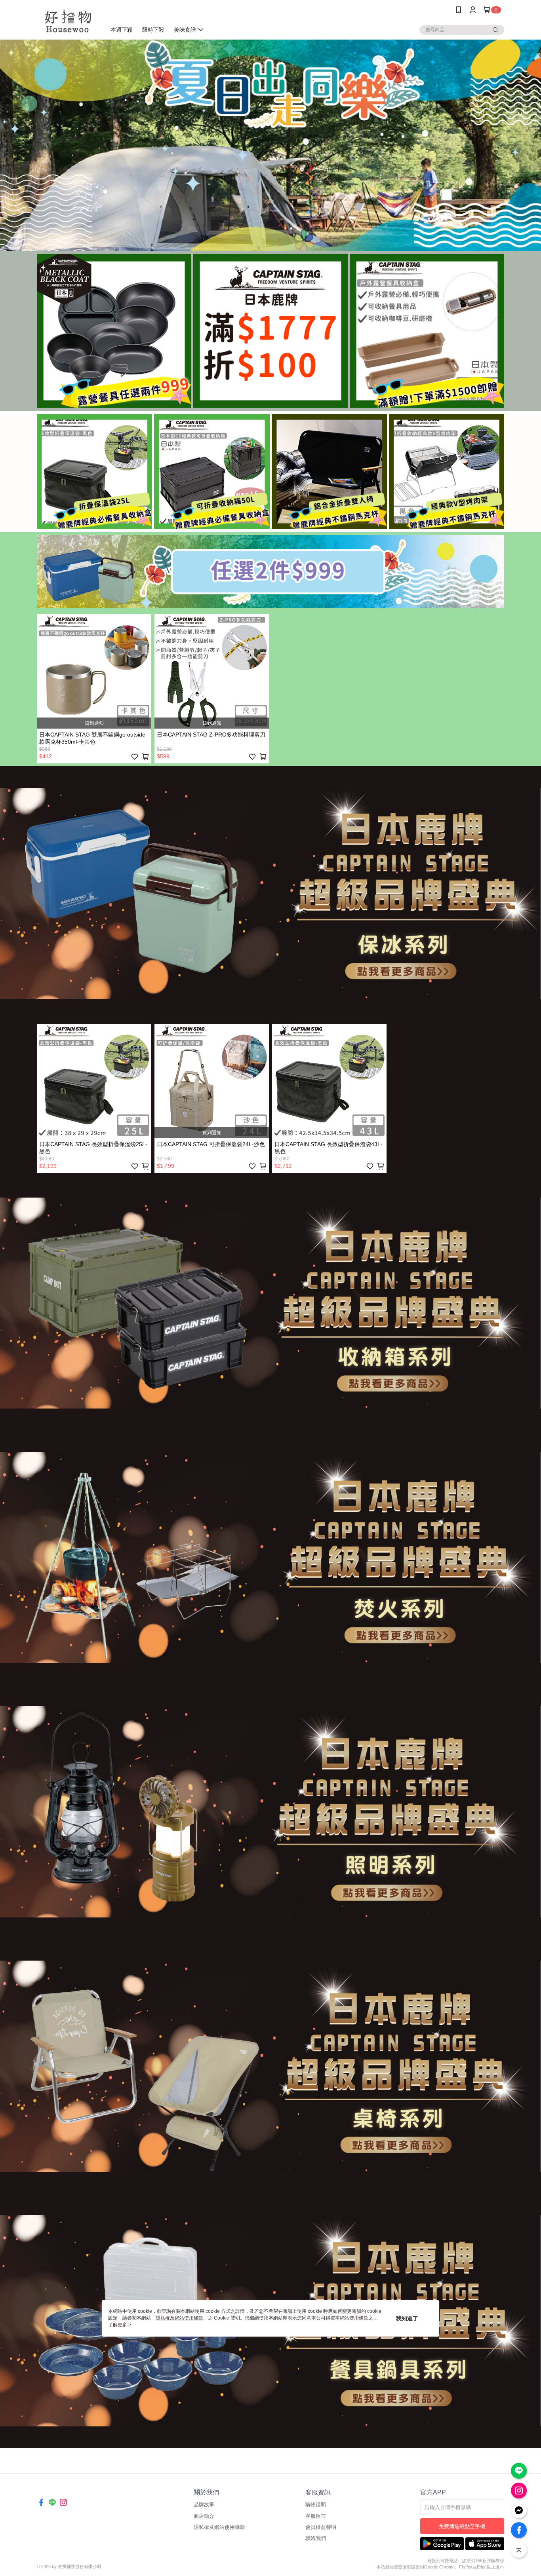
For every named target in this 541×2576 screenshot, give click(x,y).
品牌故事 (204, 2505)
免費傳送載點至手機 (462, 2526)
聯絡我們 (316, 2538)
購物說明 (316, 2505)
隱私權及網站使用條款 (219, 2527)
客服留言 (316, 2516)
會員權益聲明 (321, 2527)
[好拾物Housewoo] (67, 21)
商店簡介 (204, 2516)
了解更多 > (120, 2325)
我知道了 (407, 2318)
